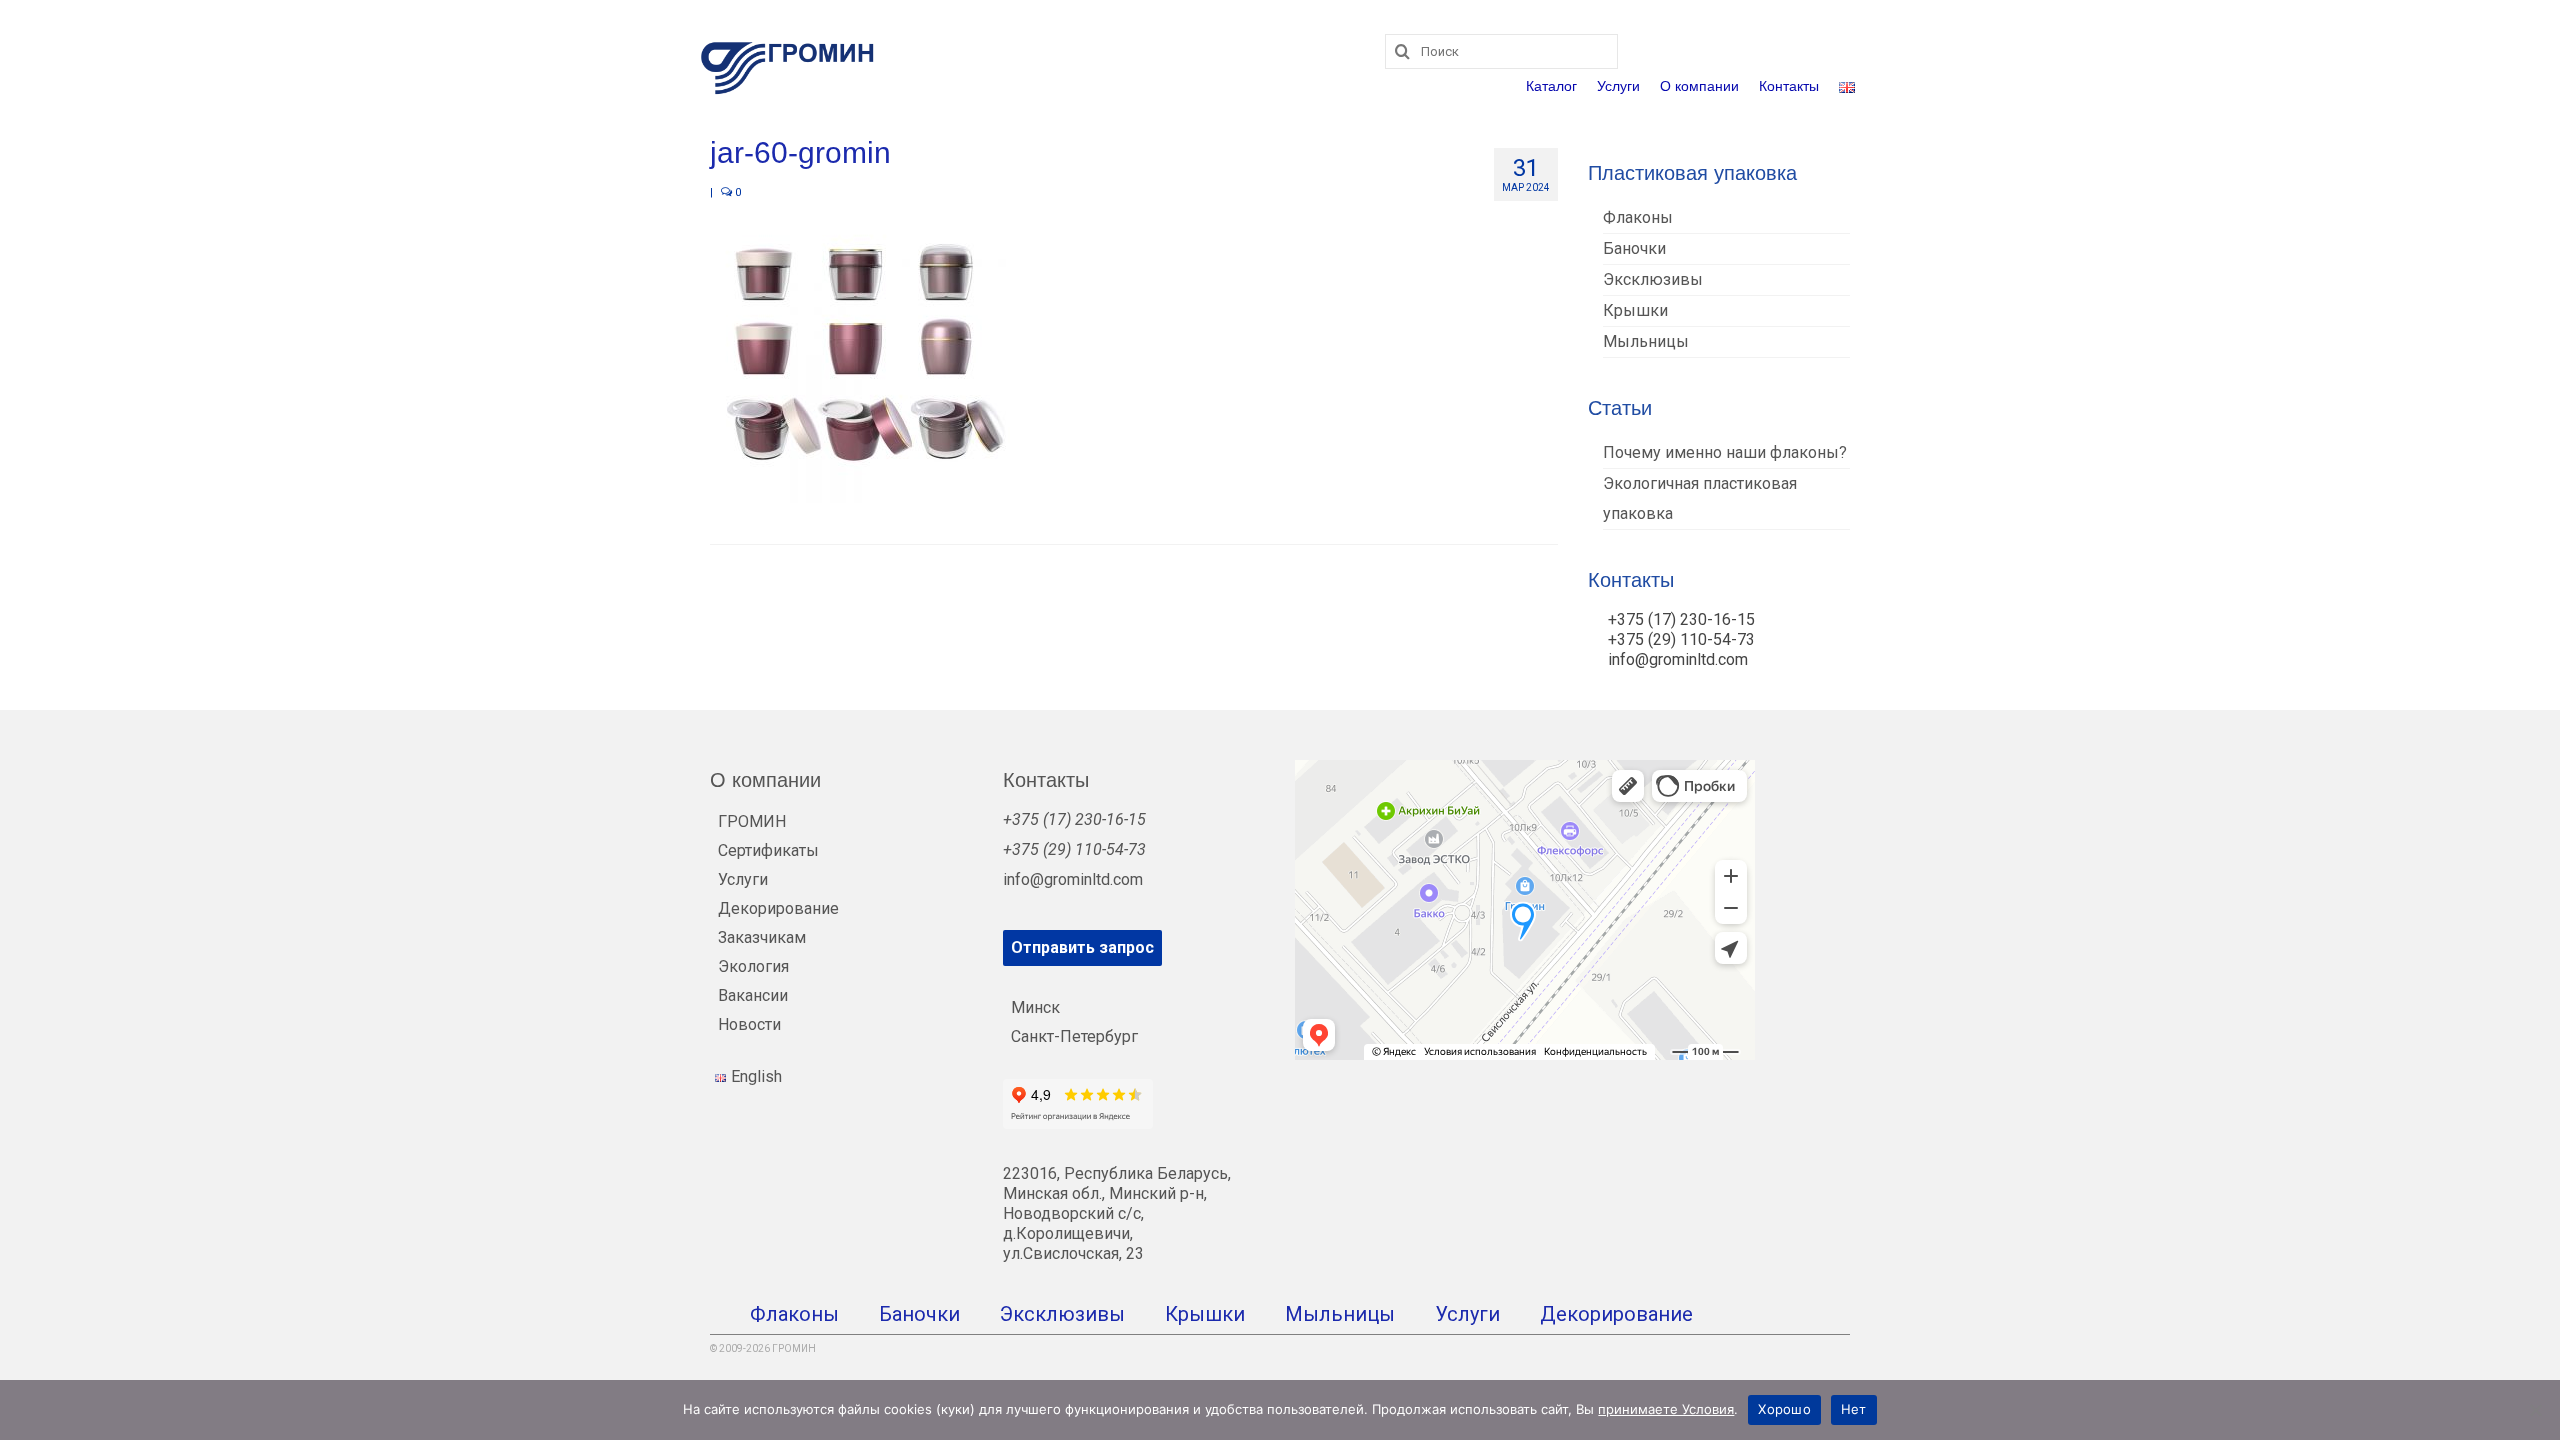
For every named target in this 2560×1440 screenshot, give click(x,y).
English (756, 1076)
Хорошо (1784, 1409)
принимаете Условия (1666, 1409)
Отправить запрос (1082, 947)
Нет (1854, 1409)
